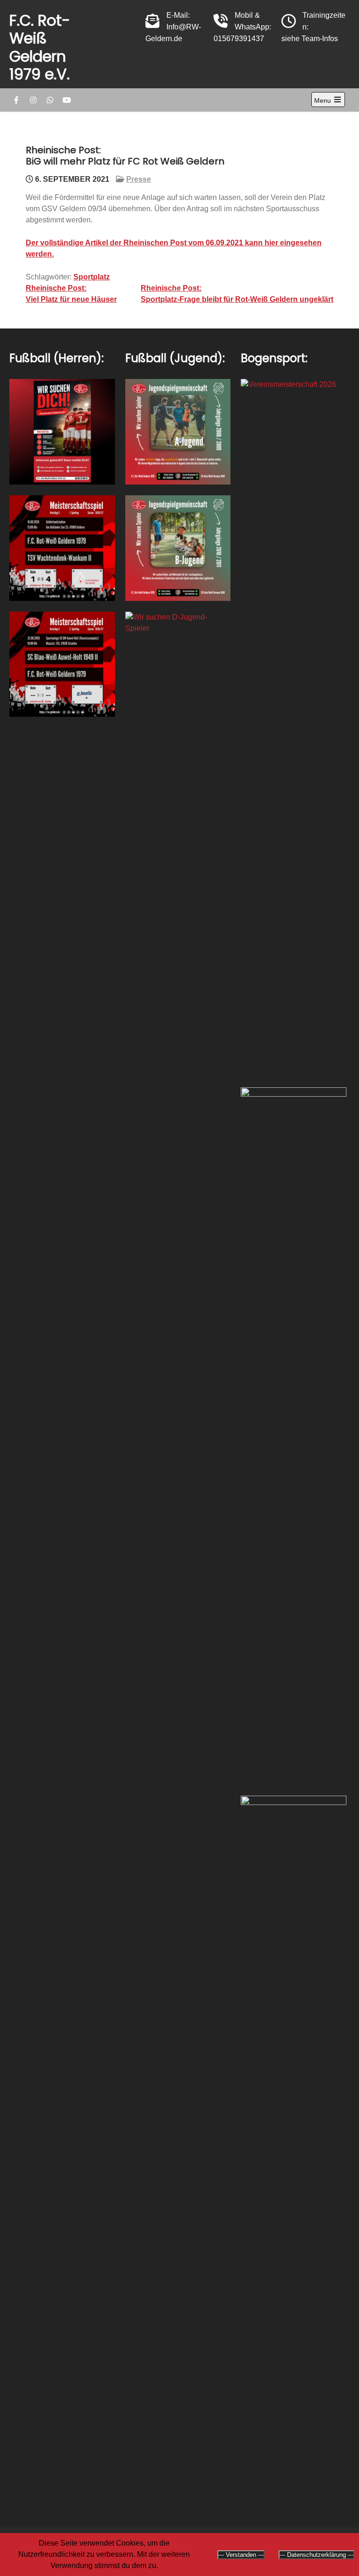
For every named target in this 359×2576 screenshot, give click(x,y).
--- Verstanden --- (241, 2555)
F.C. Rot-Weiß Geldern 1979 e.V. (40, 47)
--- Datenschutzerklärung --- (316, 2555)
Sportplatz (92, 277)
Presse (139, 179)
